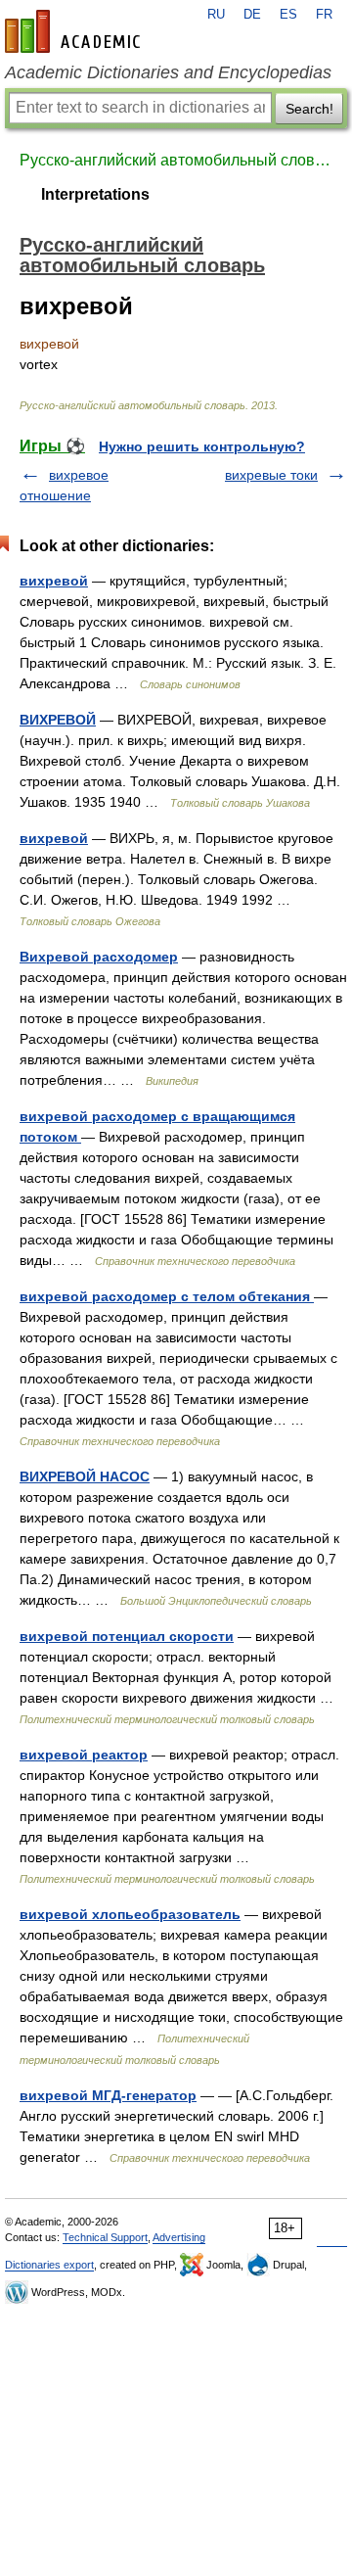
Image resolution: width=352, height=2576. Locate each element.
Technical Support (105, 2237)
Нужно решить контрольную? (202, 446)
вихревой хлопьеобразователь (130, 1914)
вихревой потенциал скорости (127, 1636)
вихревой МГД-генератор (108, 2095)
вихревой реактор (84, 1755)
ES (288, 15)
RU (216, 15)
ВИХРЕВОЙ (58, 720)
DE (252, 15)
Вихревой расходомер (99, 957)
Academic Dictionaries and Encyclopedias (168, 72)
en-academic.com (75, 31)
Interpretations (95, 194)
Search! (309, 109)
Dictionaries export (49, 2265)
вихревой (54, 581)
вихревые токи (271, 475)
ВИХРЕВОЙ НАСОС (85, 1476)
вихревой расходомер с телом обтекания (167, 1296)
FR (324, 15)
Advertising (179, 2237)
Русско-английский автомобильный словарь (176, 160)
